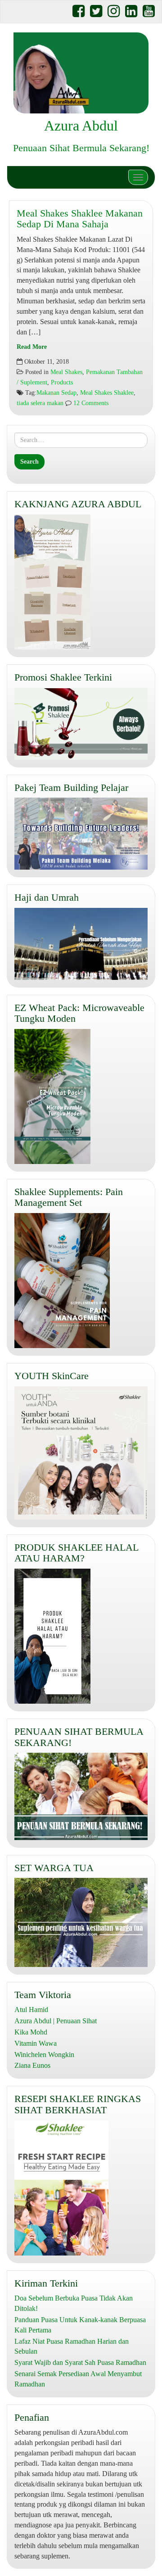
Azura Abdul (81, 126)
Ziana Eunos (32, 2065)
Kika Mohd (31, 2032)
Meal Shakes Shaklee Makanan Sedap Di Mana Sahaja (80, 219)
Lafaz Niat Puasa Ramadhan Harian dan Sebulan (72, 2346)
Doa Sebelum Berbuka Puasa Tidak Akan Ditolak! (74, 2303)
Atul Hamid (31, 2010)
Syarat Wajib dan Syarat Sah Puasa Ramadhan (80, 2362)
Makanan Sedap (56, 393)
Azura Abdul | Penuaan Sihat (56, 2021)
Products (62, 382)
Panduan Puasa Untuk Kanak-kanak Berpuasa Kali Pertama (80, 2325)
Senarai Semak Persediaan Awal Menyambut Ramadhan (78, 2379)
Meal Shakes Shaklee (107, 393)
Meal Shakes (66, 372)
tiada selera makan (40, 403)
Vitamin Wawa (36, 2043)
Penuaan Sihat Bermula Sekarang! (81, 148)
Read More (32, 347)
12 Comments (90, 403)
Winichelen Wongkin (44, 2055)
